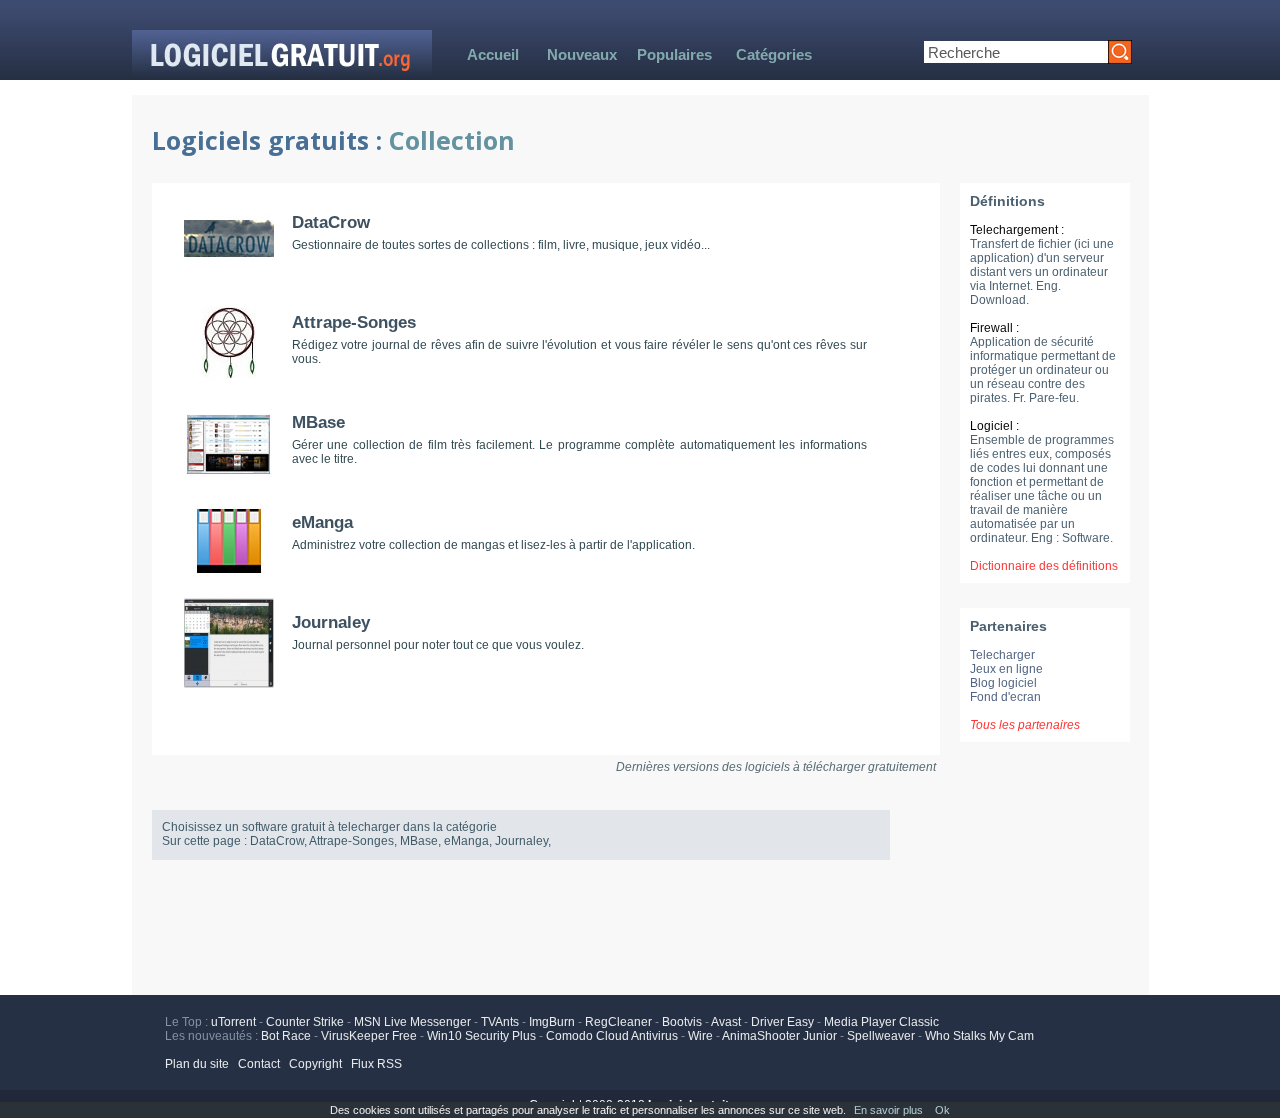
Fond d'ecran (1005, 697)
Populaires (674, 54)
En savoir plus (888, 1110)
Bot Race (286, 1036)
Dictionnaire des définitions (1044, 566)
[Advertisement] (640, 925)
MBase (318, 422)
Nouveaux (582, 54)
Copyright (315, 1064)
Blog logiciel (1003, 683)
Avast (726, 1022)
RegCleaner (618, 1022)
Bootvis (682, 1022)
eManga (322, 522)
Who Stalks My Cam (979, 1036)
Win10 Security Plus (481, 1036)
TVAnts (500, 1022)
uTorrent (233, 1022)
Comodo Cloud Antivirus (612, 1036)
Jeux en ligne (1006, 669)
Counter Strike (305, 1022)
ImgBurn (552, 1022)
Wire (700, 1036)
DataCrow (331, 222)
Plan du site (197, 1064)
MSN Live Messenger (412, 1022)
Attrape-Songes (354, 322)
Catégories (774, 54)
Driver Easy (782, 1022)
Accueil (493, 54)
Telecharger (1002, 655)
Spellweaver (881, 1036)
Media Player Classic (881, 1022)
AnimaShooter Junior (779, 1036)
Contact (259, 1064)
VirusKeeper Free (369, 1036)
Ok (942, 1110)
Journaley (331, 622)
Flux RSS (376, 1064)
